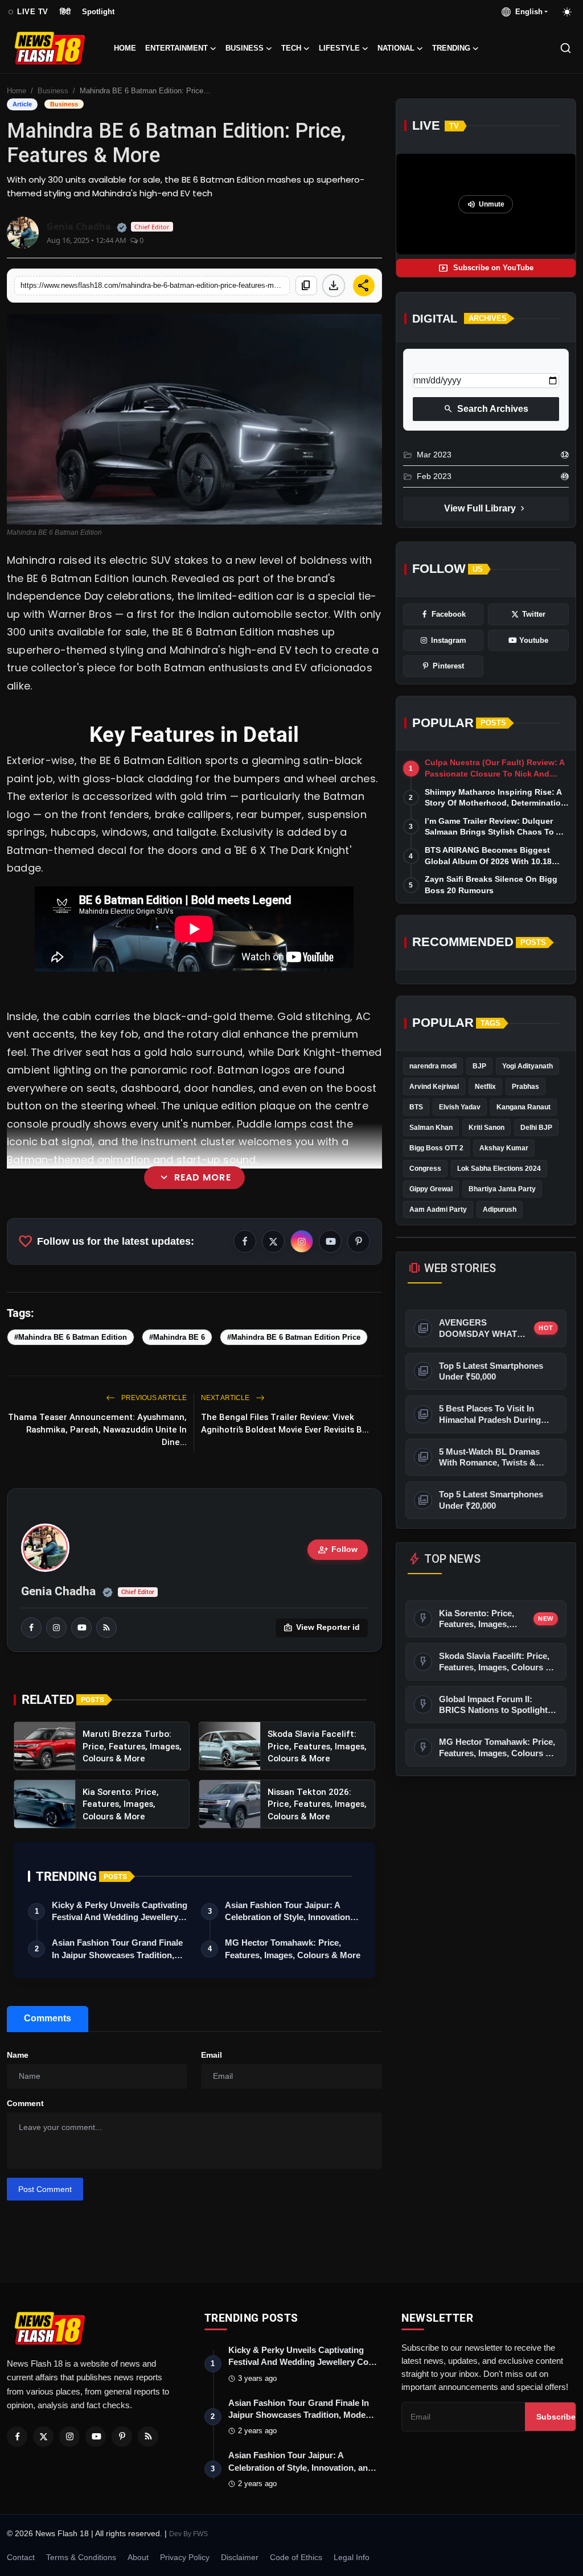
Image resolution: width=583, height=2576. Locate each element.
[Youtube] (96, 2437)
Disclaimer (240, 2557)
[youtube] (81, 1628)
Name (18, 2055)
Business (53, 91)
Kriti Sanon (486, 1128)
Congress (425, 1169)
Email (212, 2055)
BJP (479, 1066)
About (138, 2557)
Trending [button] (451, 48)
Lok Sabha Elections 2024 (499, 1169)
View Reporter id (322, 1628)
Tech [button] (291, 48)
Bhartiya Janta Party (502, 1189)
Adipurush (500, 1209)
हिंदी (65, 12)
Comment (25, 2103)
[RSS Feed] (106, 1628)
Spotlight (98, 12)
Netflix (485, 1087)
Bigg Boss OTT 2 (436, 1148)
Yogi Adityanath (527, 1066)
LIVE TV (28, 12)
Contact (21, 2557)
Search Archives (486, 409)
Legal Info (352, 2557)
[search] (566, 48)
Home (125, 48)
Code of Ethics (296, 2557)
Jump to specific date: (454, 364)
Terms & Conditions (81, 2557)
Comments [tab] (48, 2018)
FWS (200, 2534)
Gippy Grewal (431, 1189)
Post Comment (45, 2189)
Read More (194, 1178)
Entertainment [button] (176, 48)
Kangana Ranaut (524, 1107)
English (527, 12)
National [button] (396, 48)
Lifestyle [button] (339, 48)
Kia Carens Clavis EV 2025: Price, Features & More (198, 1218)
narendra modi (433, 1066)
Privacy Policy (185, 2557)
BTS (416, 1107)
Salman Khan (431, 1128)
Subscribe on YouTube (486, 268)
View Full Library (486, 509)
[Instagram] (69, 2437)
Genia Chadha (58, 1591)
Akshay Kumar (504, 1148)
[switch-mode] (568, 12)
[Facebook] (17, 2437)
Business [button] (245, 48)
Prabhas (525, 1087)
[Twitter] (43, 2437)
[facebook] (31, 1628)
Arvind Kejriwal (434, 1087)
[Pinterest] (122, 2437)
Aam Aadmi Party (438, 1209)
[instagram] (56, 1628)
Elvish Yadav (460, 1107)
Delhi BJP (536, 1128)
